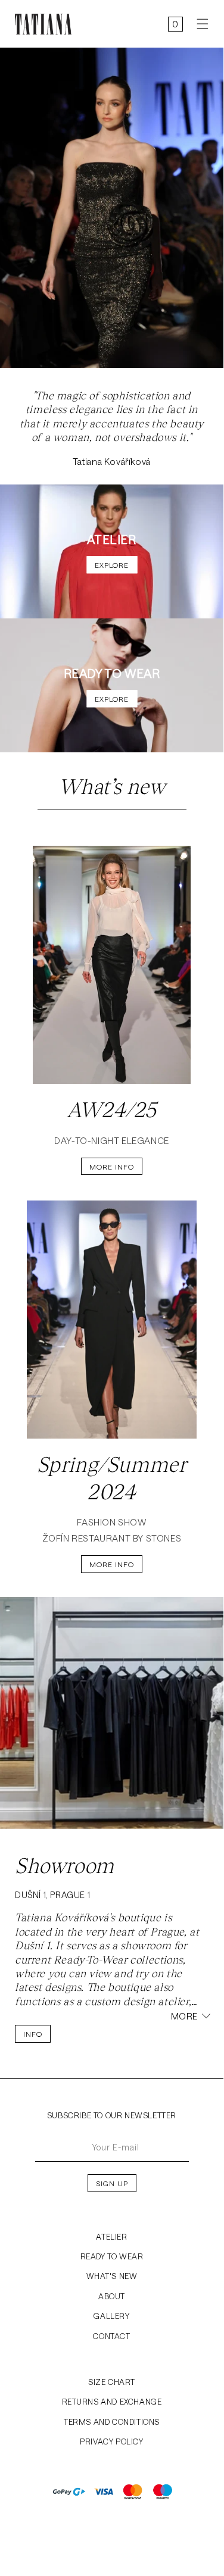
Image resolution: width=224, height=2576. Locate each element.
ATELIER (111, 2237)
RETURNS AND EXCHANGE (112, 2402)
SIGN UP (112, 2183)
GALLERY (111, 2316)
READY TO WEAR (112, 2256)
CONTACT (111, 2336)
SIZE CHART (112, 2382)
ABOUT (112, 2296)
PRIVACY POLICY (111, 2441)
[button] (198, 24)
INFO (33, 2034)
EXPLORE (112, 565)
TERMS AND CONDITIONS (112, 2422)
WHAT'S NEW (112, 2276)
